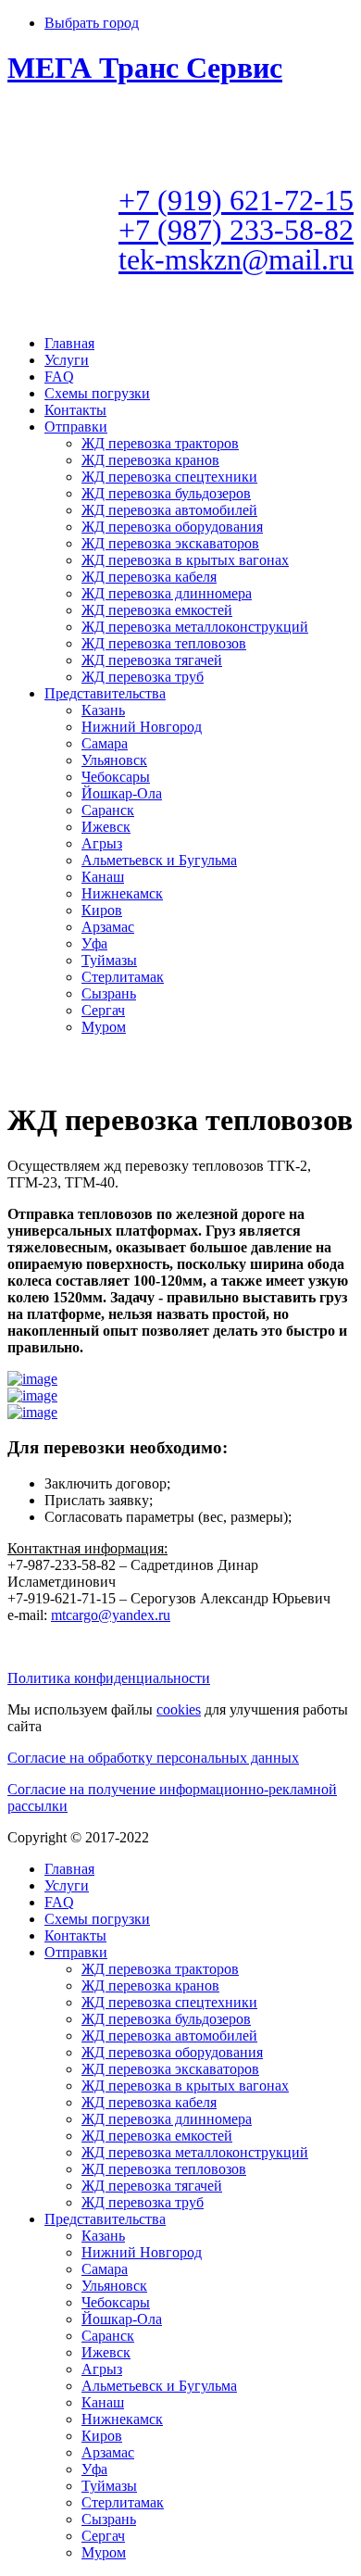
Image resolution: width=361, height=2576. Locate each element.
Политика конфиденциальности (109, 1678)
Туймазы (109, 960)
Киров (102, 910)
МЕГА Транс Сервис (145, 68)
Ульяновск (114, 760)
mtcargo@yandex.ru (111, 1615)
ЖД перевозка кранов (150, 460)
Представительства (105, 693)
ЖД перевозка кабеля (149, 577)
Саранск (108, 810)
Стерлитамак (123, 977)
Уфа (94, 943)
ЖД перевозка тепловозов (164, 643)
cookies (179, 1709)
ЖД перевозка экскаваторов (170, 543)
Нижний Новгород (142, 727)
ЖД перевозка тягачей (152, 660)
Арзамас (108, 927)
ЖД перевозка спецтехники (169, 477)
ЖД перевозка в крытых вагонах (185, 560)
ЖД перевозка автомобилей (169, 510)
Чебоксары (116, 777)
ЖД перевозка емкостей (157, 610)
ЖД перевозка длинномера (167, 593)
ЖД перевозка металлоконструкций (195, 627)
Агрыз (102, 843)
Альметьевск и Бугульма (159, 860)
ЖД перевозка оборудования (172, 527)
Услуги (67, 360)
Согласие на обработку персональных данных (153, 1758)
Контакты (75, 410)
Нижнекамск (122, 893)
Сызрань (109, 993)
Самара (105, 743)
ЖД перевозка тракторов (160, 443)
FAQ (59, 377)
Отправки (76, 427)
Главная (69, 343)
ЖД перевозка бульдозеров (166, 493)
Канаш (103, 877)
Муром (104, 1027)
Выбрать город (92, 23)
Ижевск (106, 827)
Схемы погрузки (97, 393)
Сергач (103, 1010)
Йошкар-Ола (122, 793)
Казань (103, 710)
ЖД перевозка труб (143, 677)
